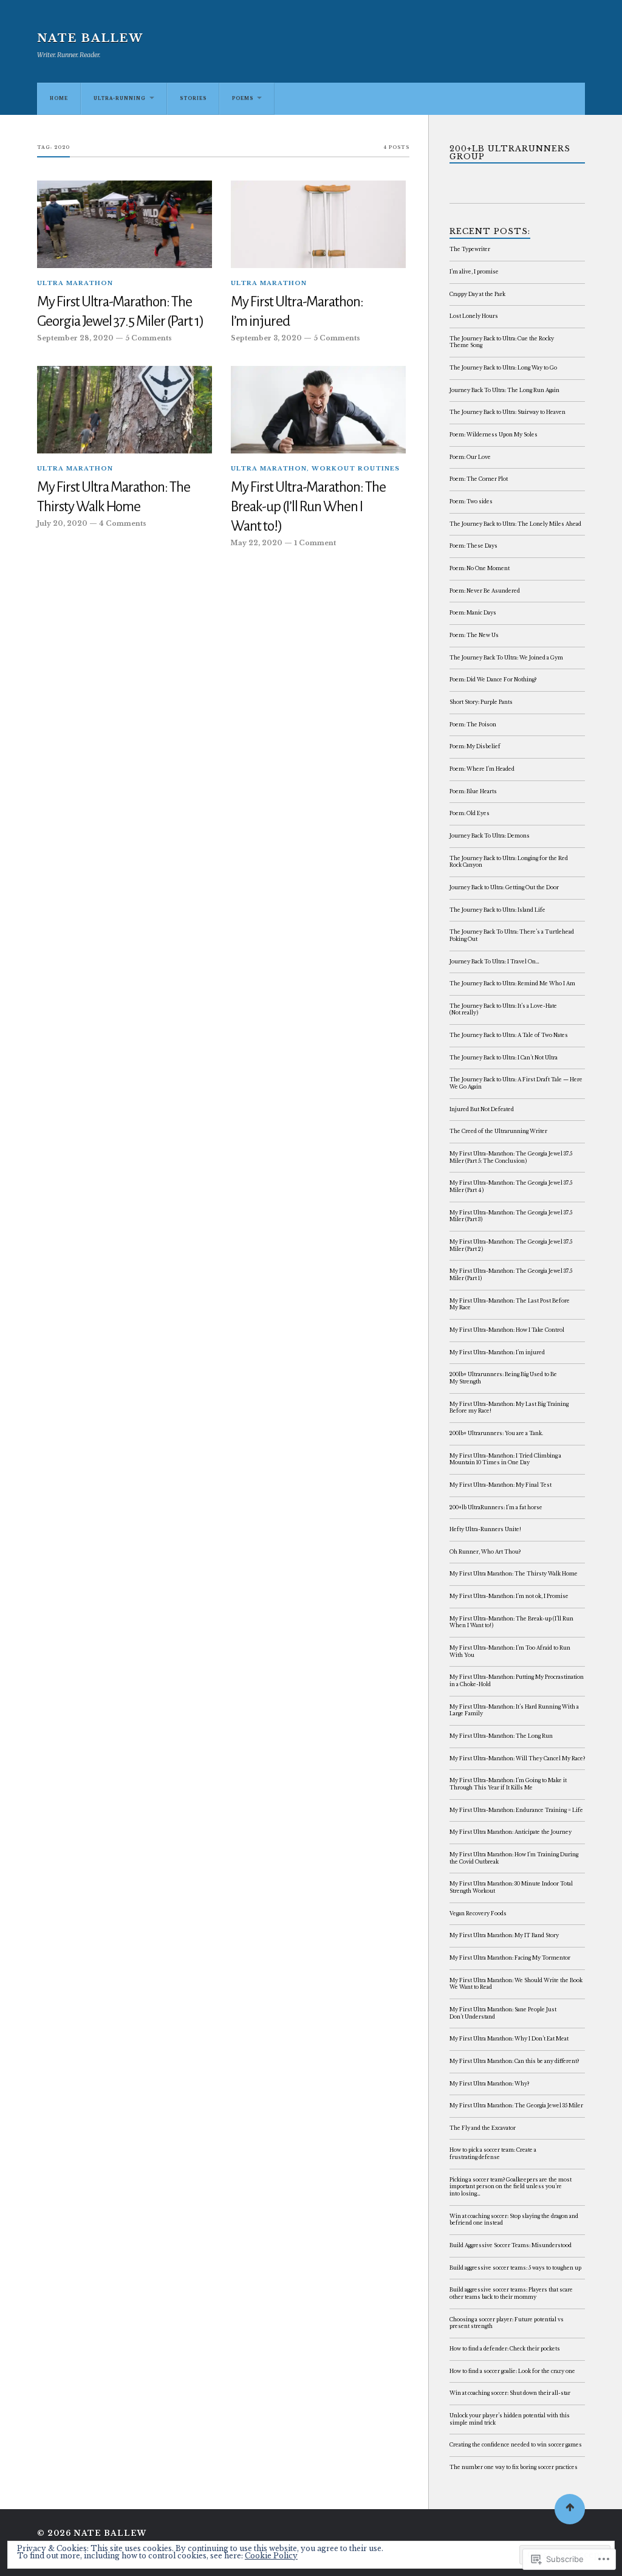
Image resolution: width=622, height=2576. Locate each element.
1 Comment (315, 543)
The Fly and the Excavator (483, 2128)
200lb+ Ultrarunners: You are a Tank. (496, 1433)
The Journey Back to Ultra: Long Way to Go (503, 368)
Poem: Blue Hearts (473, 791)
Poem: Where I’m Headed (482, 769)
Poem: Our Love (470, 457)
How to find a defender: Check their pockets (505, 2349)
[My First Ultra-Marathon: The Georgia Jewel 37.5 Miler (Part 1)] (125, 224)
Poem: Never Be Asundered (485, 591)
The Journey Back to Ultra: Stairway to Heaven (508, 412)
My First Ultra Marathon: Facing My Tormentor (510, 1958)
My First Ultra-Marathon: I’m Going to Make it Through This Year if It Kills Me (508, 1784)
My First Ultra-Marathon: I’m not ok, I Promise (509, 1596)
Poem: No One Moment (480, 568)
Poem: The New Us (474, 635)
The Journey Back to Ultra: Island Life (497, 910)
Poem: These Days (473, 546)
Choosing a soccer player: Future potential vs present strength (507, 2323)
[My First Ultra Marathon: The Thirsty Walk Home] (125, 410)
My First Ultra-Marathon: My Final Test (501, 1485)
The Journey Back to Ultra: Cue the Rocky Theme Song (502, 342)
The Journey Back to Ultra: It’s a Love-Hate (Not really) (503, 1010)
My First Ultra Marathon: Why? (489, 2084)
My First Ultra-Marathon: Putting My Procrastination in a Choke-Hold (517, 1681)
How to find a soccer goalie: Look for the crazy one (512, 2371)
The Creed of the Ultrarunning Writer (498, 1131)
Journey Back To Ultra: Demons (490, 836)
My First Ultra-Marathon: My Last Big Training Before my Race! (509, 1408)
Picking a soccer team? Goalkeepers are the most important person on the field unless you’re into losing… (511, 2187)
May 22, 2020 (257, 543)
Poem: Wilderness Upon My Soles (494, 435)
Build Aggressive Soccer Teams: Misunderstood (511, 2245)
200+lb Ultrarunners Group (510, 153)
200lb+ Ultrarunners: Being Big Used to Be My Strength (503, 1378)
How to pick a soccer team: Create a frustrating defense (493, 2154)
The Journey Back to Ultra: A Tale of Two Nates (509, 1035)
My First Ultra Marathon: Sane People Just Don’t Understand (503, 2013)
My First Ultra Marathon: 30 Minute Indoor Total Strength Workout (511, 1887)
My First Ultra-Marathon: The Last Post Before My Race (510, 1304)
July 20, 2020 (62, 524)
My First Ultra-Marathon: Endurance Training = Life (516, 1810)
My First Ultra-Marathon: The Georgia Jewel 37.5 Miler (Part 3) (511, 1216)
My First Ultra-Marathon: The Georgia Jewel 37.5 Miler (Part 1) (120, 312)
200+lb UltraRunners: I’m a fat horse (496, 1507)
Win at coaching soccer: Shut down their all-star (510, 2393)
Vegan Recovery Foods (478, 1913)
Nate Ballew (90, 38)
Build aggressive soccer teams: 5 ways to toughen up (515, 2268)
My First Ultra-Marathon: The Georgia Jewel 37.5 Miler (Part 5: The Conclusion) (511, 1157)
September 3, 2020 (266, 338)
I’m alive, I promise (474, 272)
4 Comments (123, 524)
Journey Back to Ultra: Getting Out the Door (504, 887)
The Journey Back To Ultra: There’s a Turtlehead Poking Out (512, 935)
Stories (193, 98)
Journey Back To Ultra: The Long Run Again (504, 390)
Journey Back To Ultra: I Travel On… (494, 962)
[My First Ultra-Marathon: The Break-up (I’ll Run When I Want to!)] (318, 410)
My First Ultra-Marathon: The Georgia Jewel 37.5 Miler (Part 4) (511, 1186)
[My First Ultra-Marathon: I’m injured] (318, 224)
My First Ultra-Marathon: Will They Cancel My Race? (517, 1758)
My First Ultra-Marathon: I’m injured (297, 312)
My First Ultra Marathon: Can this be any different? (514, 2061)
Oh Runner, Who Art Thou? (485, 1552)
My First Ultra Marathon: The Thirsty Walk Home (114, 497)
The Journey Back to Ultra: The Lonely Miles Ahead (515, 524)
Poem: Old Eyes (470, 813)
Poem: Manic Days (473, 613)
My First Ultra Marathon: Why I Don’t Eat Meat (509, 2039)
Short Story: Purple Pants (481, 702)
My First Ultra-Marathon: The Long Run (501, 1736)
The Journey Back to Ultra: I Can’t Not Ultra (504, 1058)
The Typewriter (470, 249)
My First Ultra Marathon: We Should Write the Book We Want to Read (516, 1984)
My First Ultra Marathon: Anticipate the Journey (511, 1832)
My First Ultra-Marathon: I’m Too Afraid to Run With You (510, 1651)
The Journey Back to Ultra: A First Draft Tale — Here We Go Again (516, 1083)
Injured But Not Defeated (482, 1109)
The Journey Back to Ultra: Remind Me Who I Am (512, 983)
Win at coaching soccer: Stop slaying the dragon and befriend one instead (514, 2220)
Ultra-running (120, 98)
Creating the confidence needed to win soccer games (516, 2445)
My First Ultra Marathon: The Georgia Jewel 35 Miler (516, 2106)
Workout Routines (356, 469)
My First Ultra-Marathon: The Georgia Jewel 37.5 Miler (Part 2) (511, 1245)
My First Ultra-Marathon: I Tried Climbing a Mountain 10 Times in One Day (505, 1459)
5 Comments (149, 338)
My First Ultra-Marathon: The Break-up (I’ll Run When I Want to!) (308, 507)
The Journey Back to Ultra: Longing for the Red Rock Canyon (509, 862)
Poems (243, 98)
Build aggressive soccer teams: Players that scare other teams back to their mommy (511, 2293)
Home (59, 98)
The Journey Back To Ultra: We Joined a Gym (506, 658)
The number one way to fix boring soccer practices (514, 2467)
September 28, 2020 (75, 338)
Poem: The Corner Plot (479, 479)
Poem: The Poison (473, 725)
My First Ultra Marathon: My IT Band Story (504, 1935)
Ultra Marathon (75, 283)
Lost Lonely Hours (474, 316)
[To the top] (570, 2509)
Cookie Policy (271, 2556)
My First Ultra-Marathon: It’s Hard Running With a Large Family (514, 1710)
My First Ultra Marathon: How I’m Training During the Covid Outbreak (514, 1858)
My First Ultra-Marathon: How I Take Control (507, 1330)
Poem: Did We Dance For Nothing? (493, 680)
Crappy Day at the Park (477, 294)
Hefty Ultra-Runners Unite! (485, 1529)
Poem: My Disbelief (475, 746)
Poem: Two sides (471, 501)
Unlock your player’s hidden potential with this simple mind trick (510, 2419)
